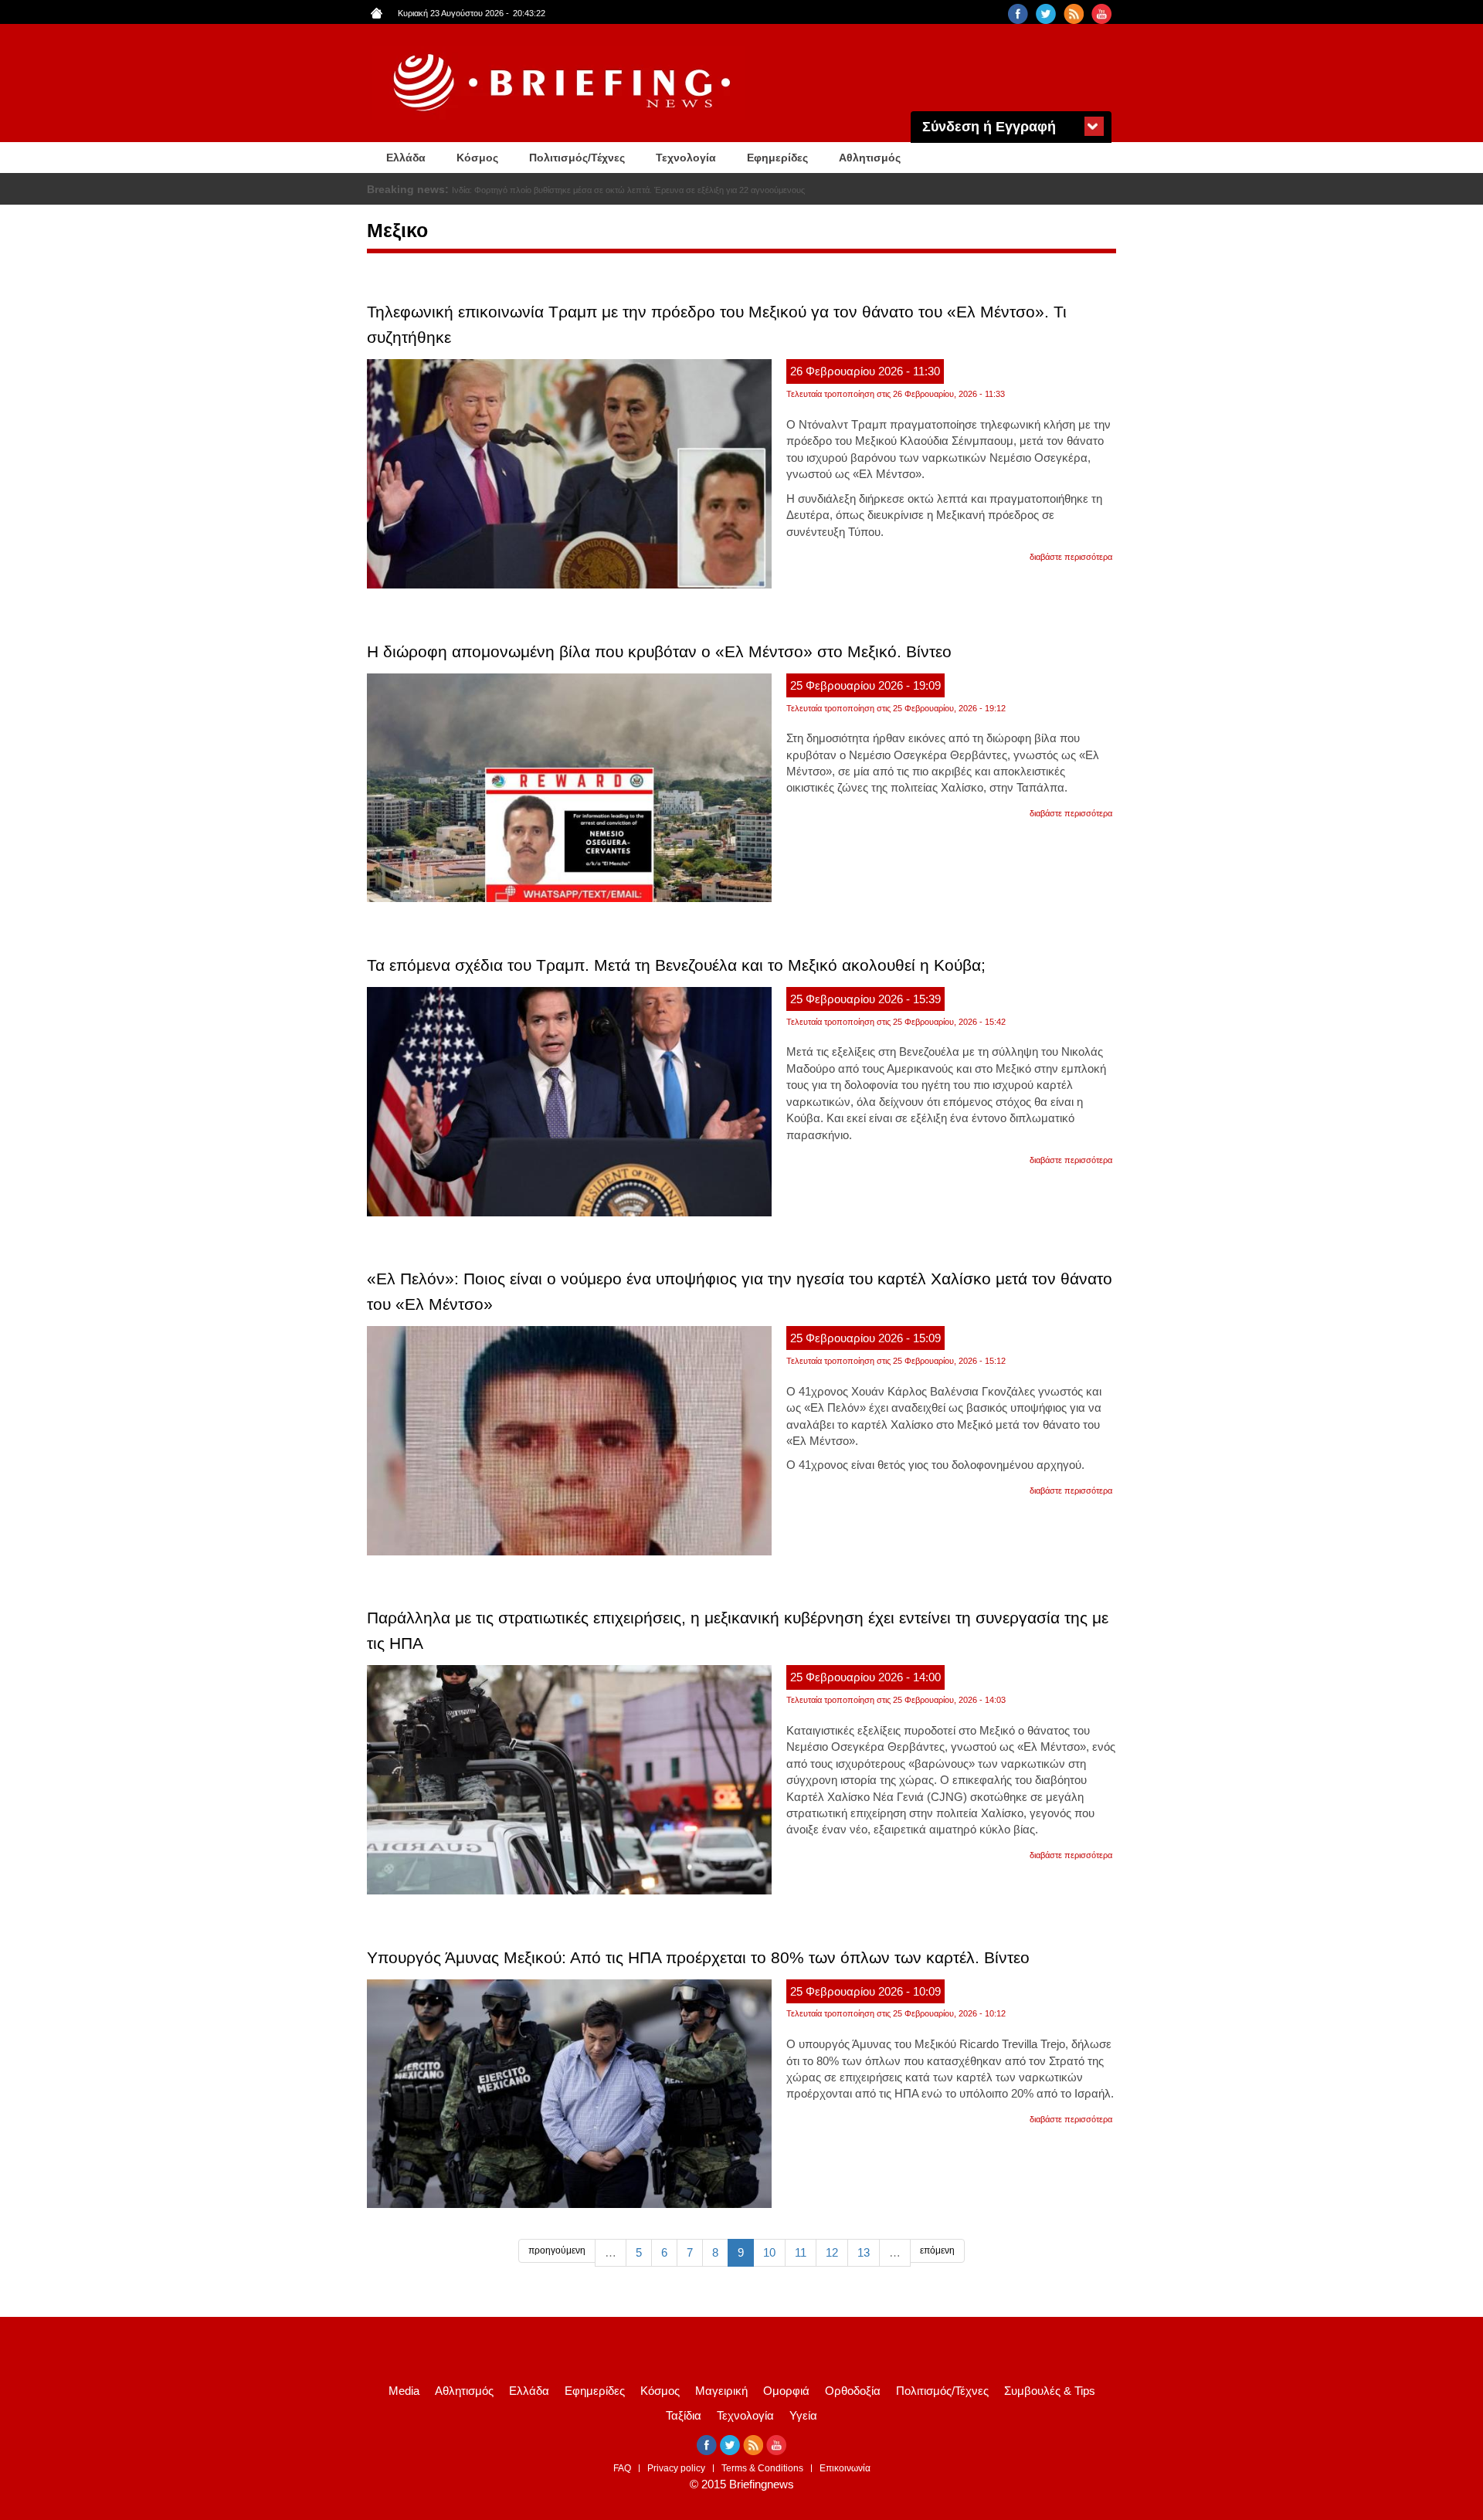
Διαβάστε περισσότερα (1071, 557)
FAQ (622, 2468)
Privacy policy (676, 2468)
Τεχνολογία (686, 158)
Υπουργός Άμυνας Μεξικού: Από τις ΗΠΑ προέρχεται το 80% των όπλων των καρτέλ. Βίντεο (698, 1957)
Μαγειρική (721, 2391)
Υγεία (803, 2415)
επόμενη (937, 2250)
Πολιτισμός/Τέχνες (577, 158)
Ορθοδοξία (853, 2391)
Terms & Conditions (762, 2468)
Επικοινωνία (845, 2468)
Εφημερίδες (777, 158)
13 (864, 2252)
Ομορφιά (786, 2391)
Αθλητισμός (870, 158)
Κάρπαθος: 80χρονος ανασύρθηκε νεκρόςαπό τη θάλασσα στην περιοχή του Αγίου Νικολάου (625, 190)
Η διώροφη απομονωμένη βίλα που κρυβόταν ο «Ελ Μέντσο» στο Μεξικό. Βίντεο (659, 651)
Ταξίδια (684, 2415)
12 (832, 2252)
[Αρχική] (564, 83)
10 (769, 2252)
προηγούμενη (557, 2250)
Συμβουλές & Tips (1050, 2391)
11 (801, 2252)
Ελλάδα (406, 158)
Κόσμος (477, 158)
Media (404, 2391)
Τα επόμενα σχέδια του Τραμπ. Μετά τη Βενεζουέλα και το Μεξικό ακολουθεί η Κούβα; (676, 965)
